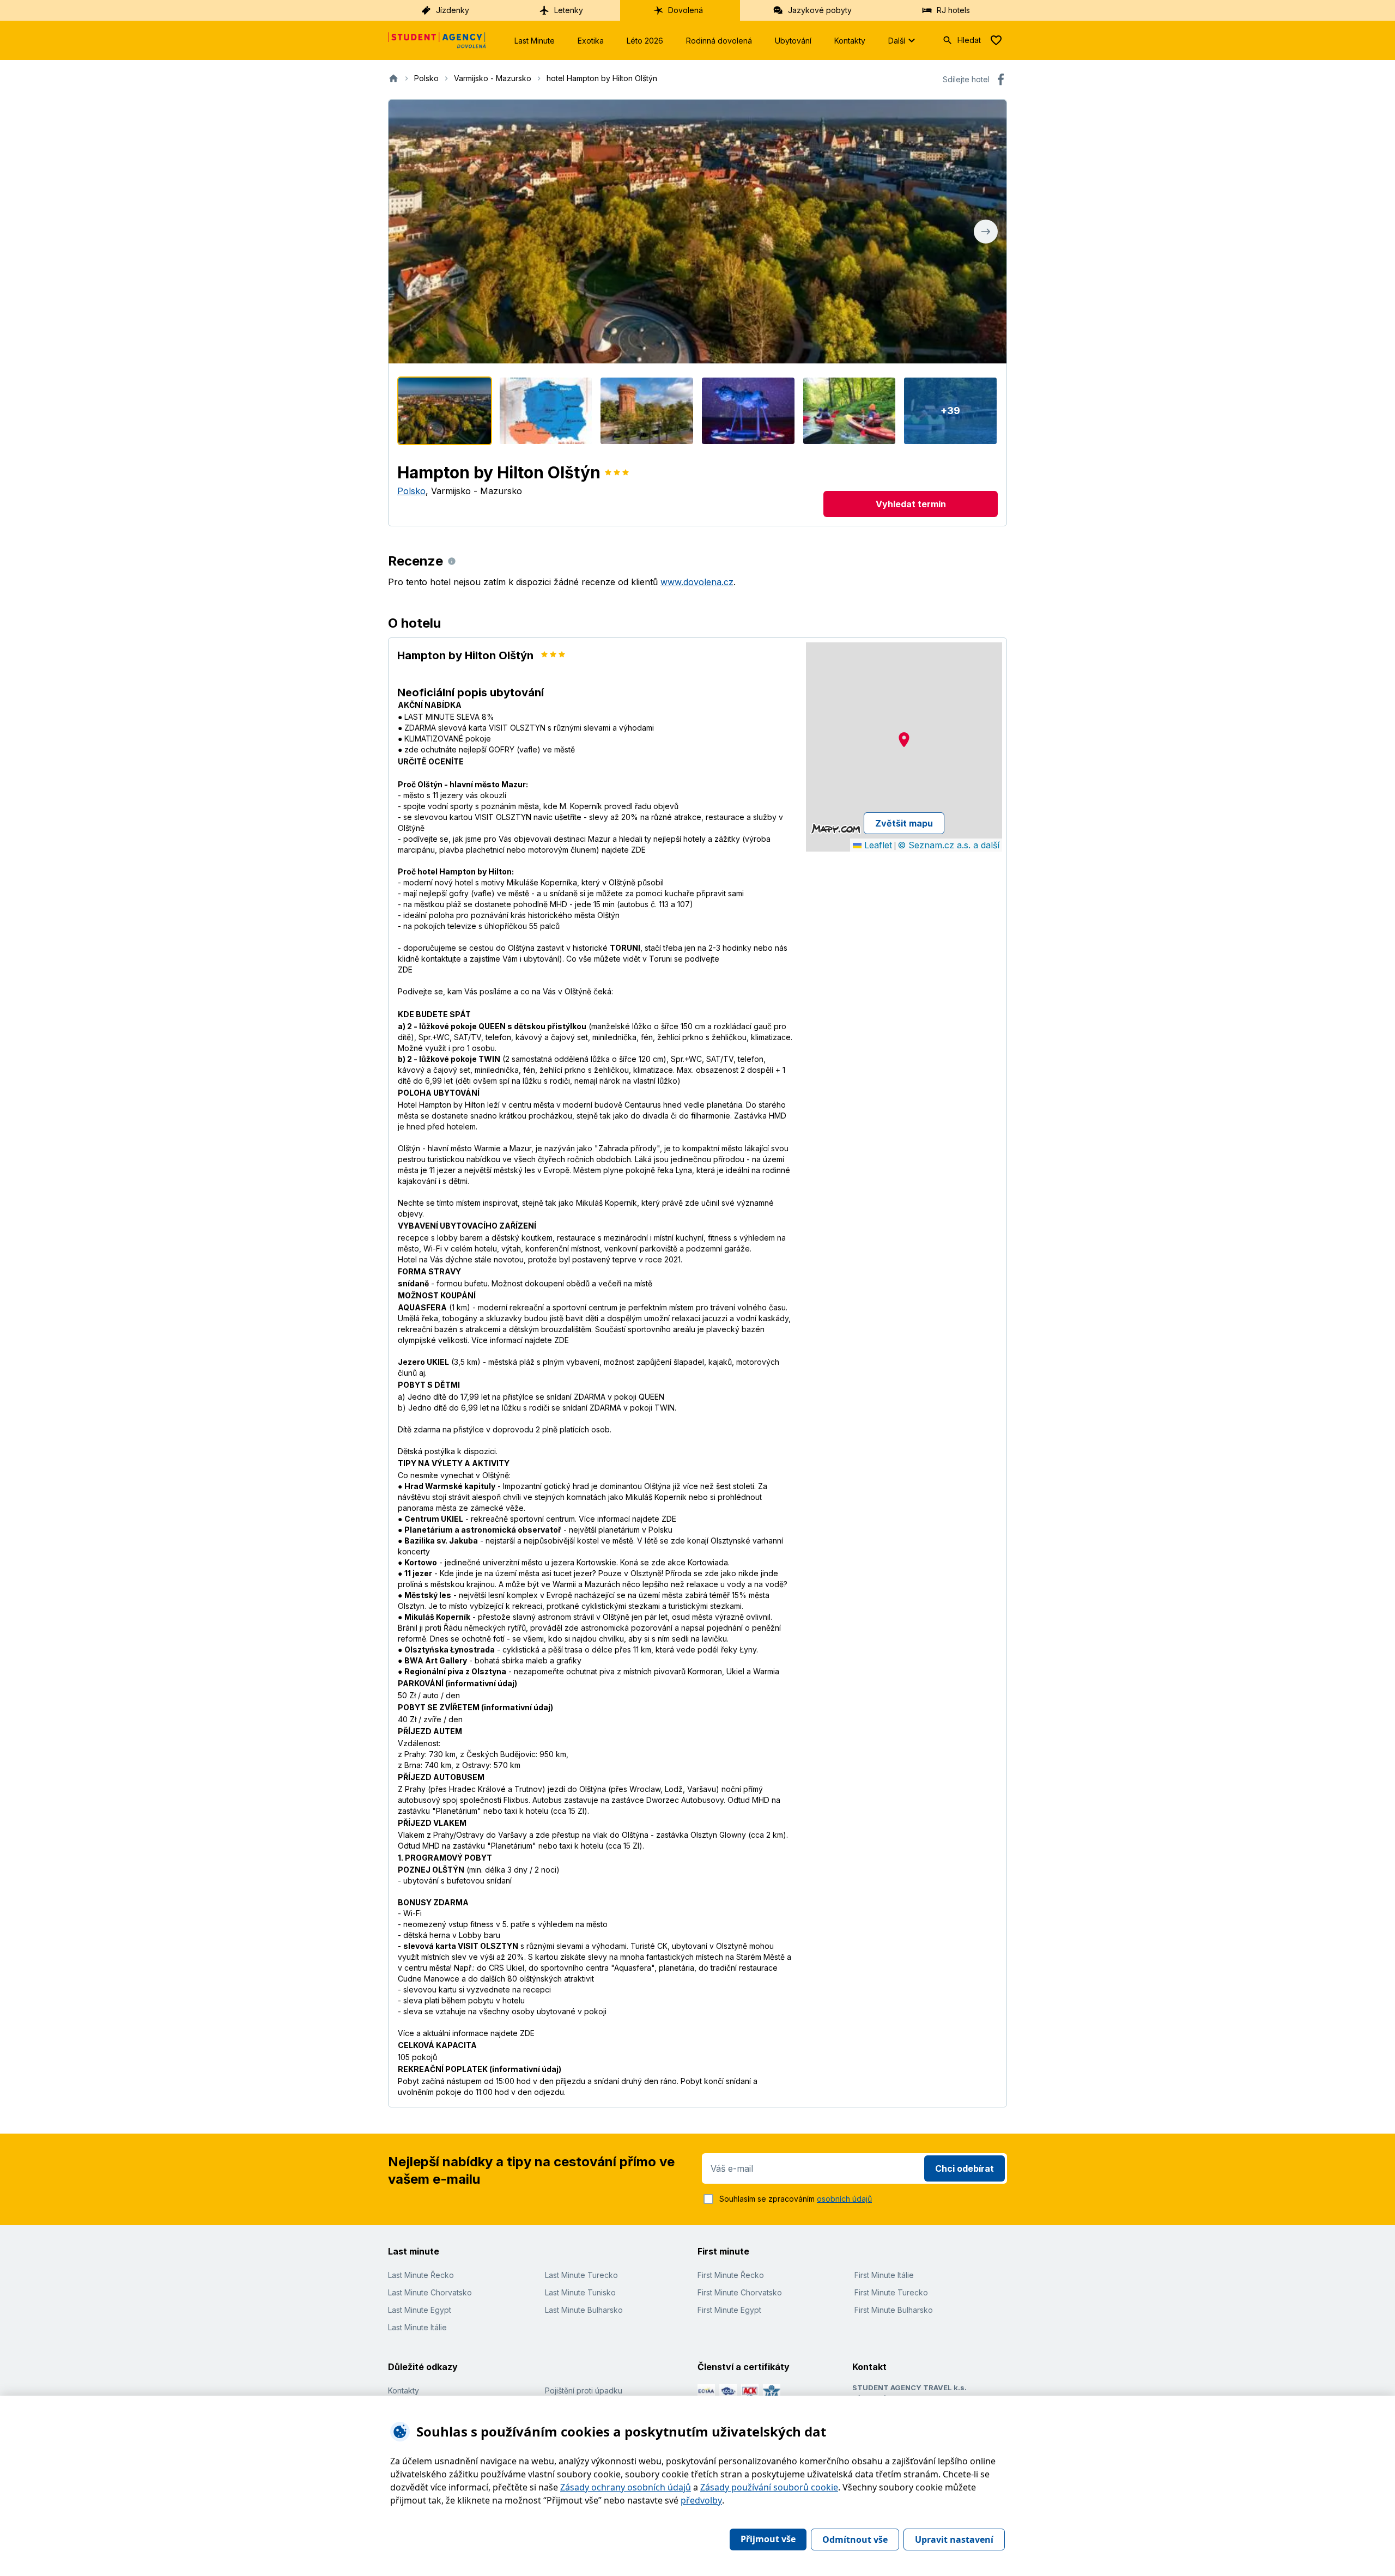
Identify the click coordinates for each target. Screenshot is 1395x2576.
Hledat (969, 40)
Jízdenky (453, 10)
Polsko (411, 491)
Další (897, 41)
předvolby (701, 2500)
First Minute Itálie (884, 2275)
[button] (904, 740)
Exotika (591, 41)
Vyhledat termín (911, 504)
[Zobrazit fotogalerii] (697, 232)
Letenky (569, 10)
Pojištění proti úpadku (584, 2390)
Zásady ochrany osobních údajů (626, 2487)
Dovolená (686, 10)
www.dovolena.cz (697, 582)
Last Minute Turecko (581, 2275)
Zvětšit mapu (904, 823)
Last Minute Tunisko (580, 2292)
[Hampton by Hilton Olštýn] (445, 411)
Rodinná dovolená (719, 41)
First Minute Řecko (731, 2275)
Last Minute (535, 41)
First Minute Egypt (729, 2310)
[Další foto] (986, 232)
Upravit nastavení (954, 2539)
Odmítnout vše (855, 2539)
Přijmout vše (768, 2539)
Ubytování (793, 41)
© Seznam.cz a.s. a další (948, 845)
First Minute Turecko (891, 2292)
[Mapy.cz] (836, 829)
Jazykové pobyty (820, 10)
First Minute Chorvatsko (740, 2292)
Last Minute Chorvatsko (430, 2292)
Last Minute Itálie (417, 2327)
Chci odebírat (965, 2168)
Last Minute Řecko (421, 2275)
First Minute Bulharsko (894, 2310)
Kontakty (850, 41)
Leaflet (877, 845)
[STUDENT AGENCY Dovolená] (437, 40)
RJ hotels (953, 10)
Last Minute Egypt (420, 2310)
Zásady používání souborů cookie (769, 2487)
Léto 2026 (645, 41)
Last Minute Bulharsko (584, 2310)
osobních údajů (844, 2199)
